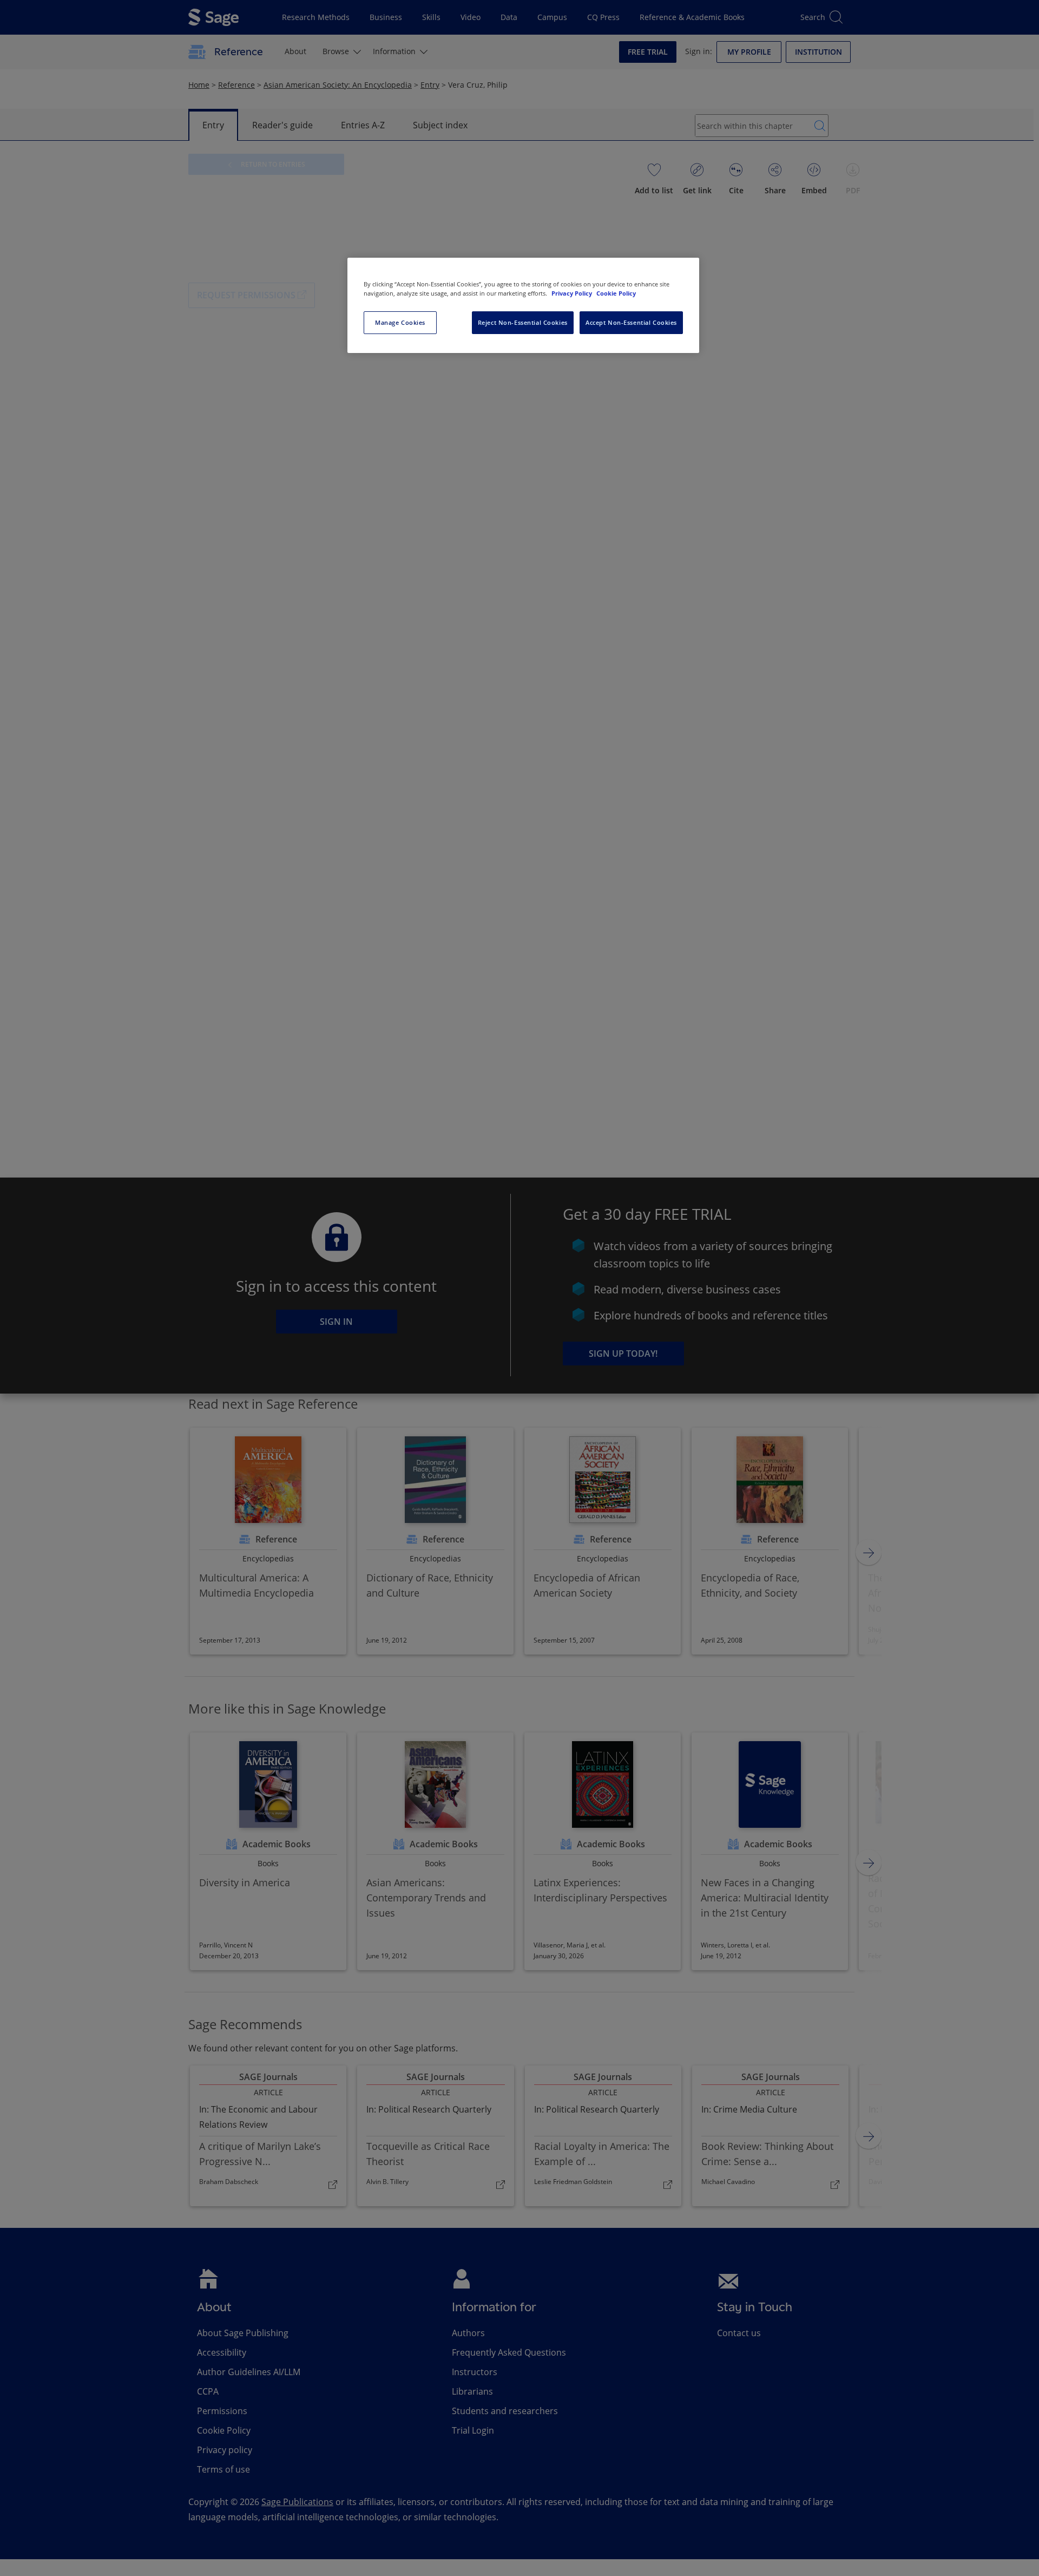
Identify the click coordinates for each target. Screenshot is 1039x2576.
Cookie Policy (616, 293)
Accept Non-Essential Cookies (631, 322)
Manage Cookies (400, 322)
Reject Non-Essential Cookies (523, 322)
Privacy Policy (573, 293)
